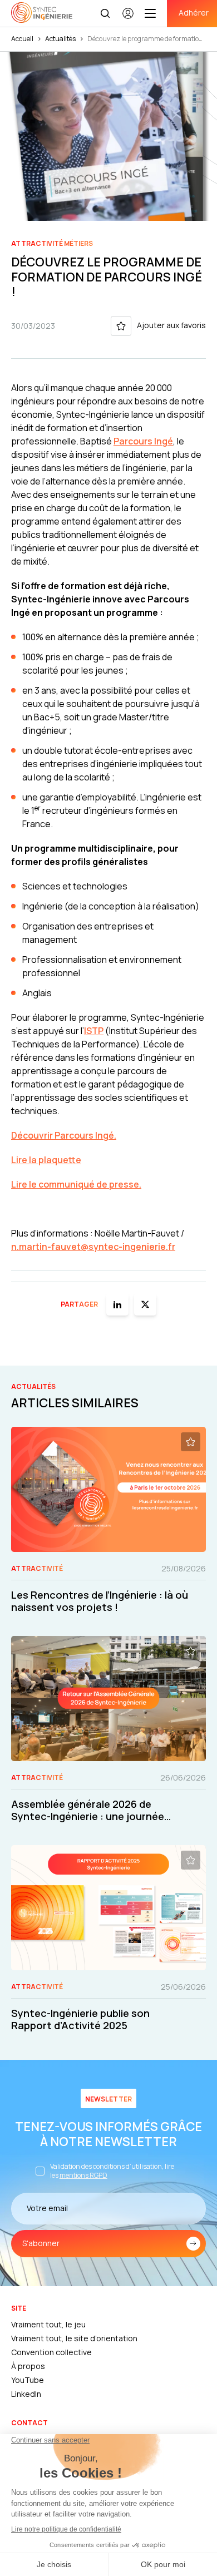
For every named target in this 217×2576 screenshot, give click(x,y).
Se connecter (128, 18)
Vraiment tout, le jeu (48, 2324)
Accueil (22, 39)
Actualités (60, 39)
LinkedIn (26, 2394)
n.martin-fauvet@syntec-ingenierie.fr (93, 1247)
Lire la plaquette (46, 1160)
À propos (28, 2366)
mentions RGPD (83, 2175)
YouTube (28, 2380)
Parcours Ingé (143, 441)
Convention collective (51, 2352)
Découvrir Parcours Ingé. (64, 1135)
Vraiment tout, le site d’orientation (74, 2338)
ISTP (94, 1031)
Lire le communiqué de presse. (76, 1184)
